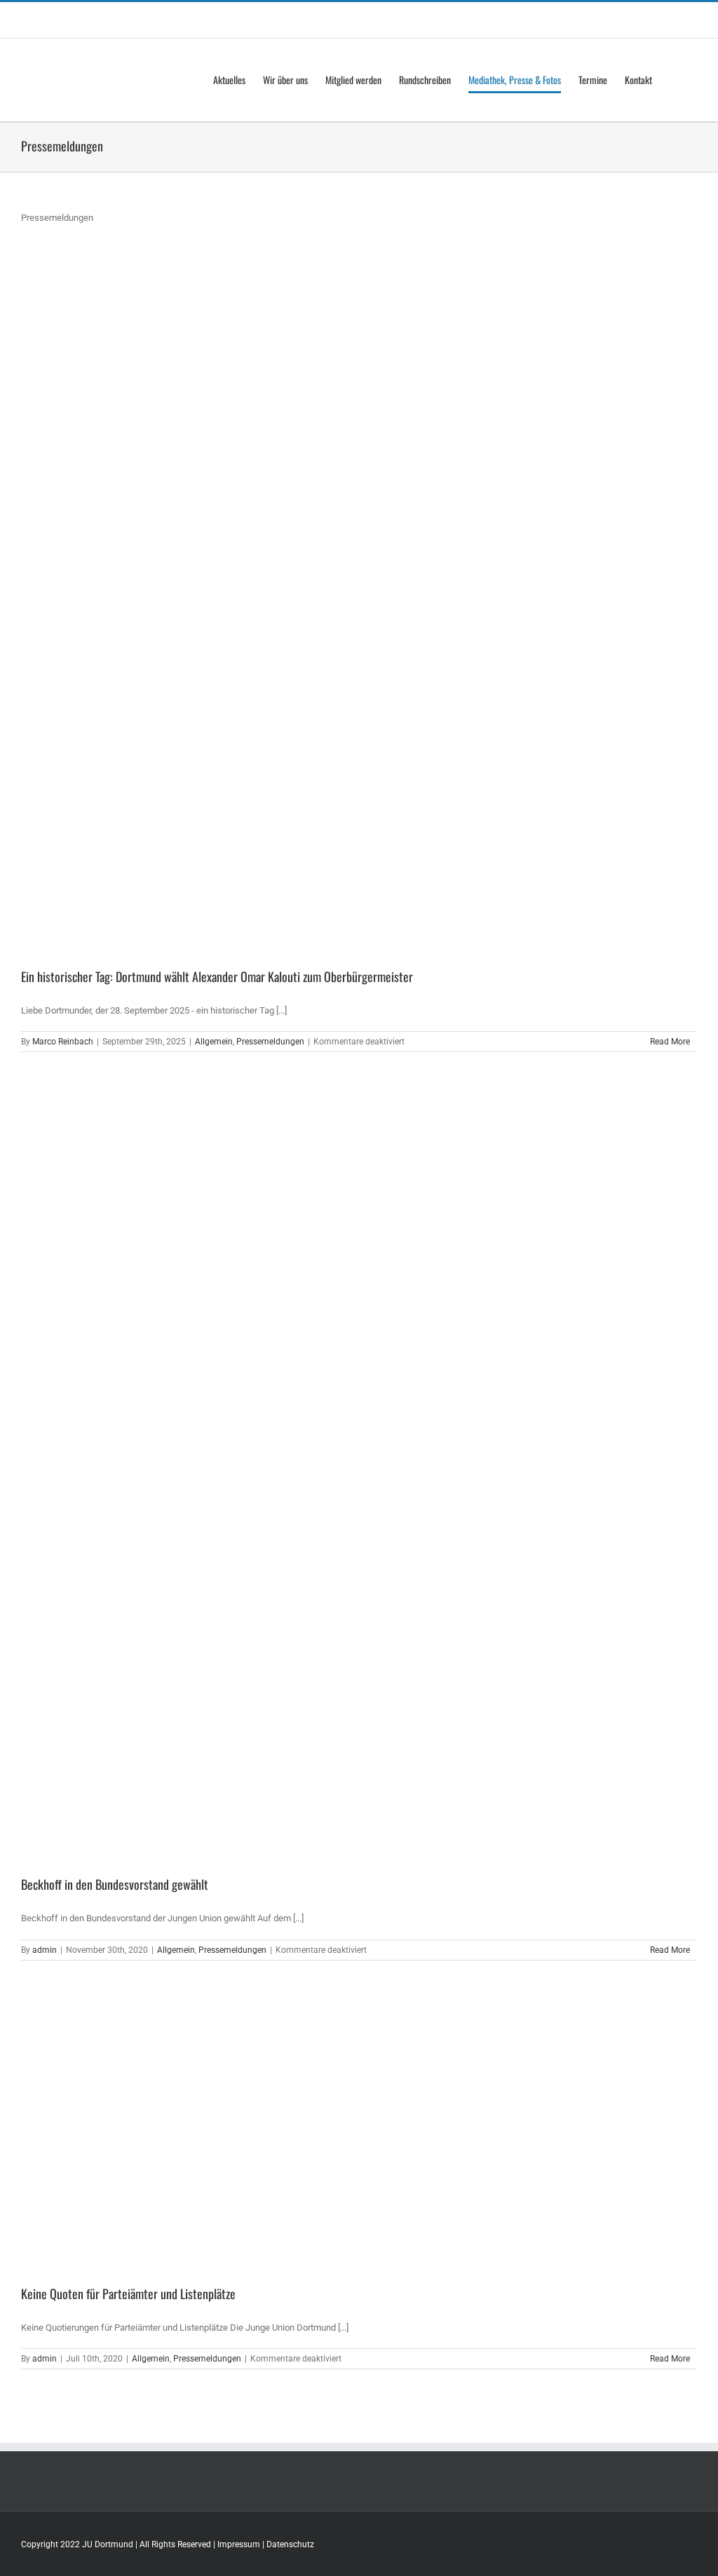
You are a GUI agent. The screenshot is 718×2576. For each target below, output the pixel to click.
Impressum (239, 2544)
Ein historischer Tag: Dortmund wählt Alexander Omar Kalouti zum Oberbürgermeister (217, 976)
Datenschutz (290, 2544)
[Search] (675, 80)
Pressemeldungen (270, 1042)
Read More (670, 1042)
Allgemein (214, 1042)
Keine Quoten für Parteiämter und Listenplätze (128, 2294)
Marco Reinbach (63, 1042)
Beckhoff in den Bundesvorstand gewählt (115, 1884)
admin (45, 1950)
